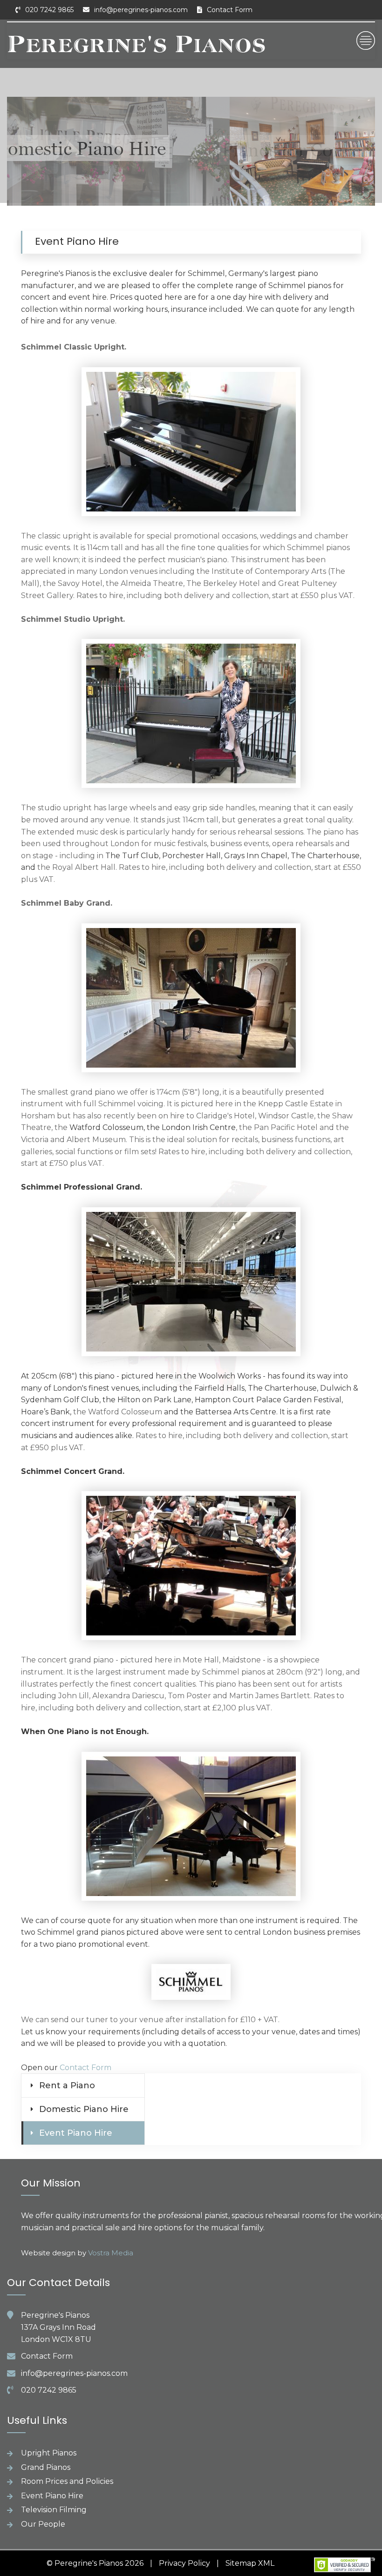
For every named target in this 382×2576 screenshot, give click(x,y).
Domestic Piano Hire (84, 2109)
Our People (43, 2524)
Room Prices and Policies (67, 2481)
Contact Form (230, 10)
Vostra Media (111, 2253)
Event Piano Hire (76, 2133)
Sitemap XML (250, 2563)
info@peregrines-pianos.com (141, 10)
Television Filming (54, 2510)
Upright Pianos (49, 2453)
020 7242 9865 (49, 10)
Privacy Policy (184, 2563)
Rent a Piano (67, 2085)
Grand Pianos (46, 2467)
